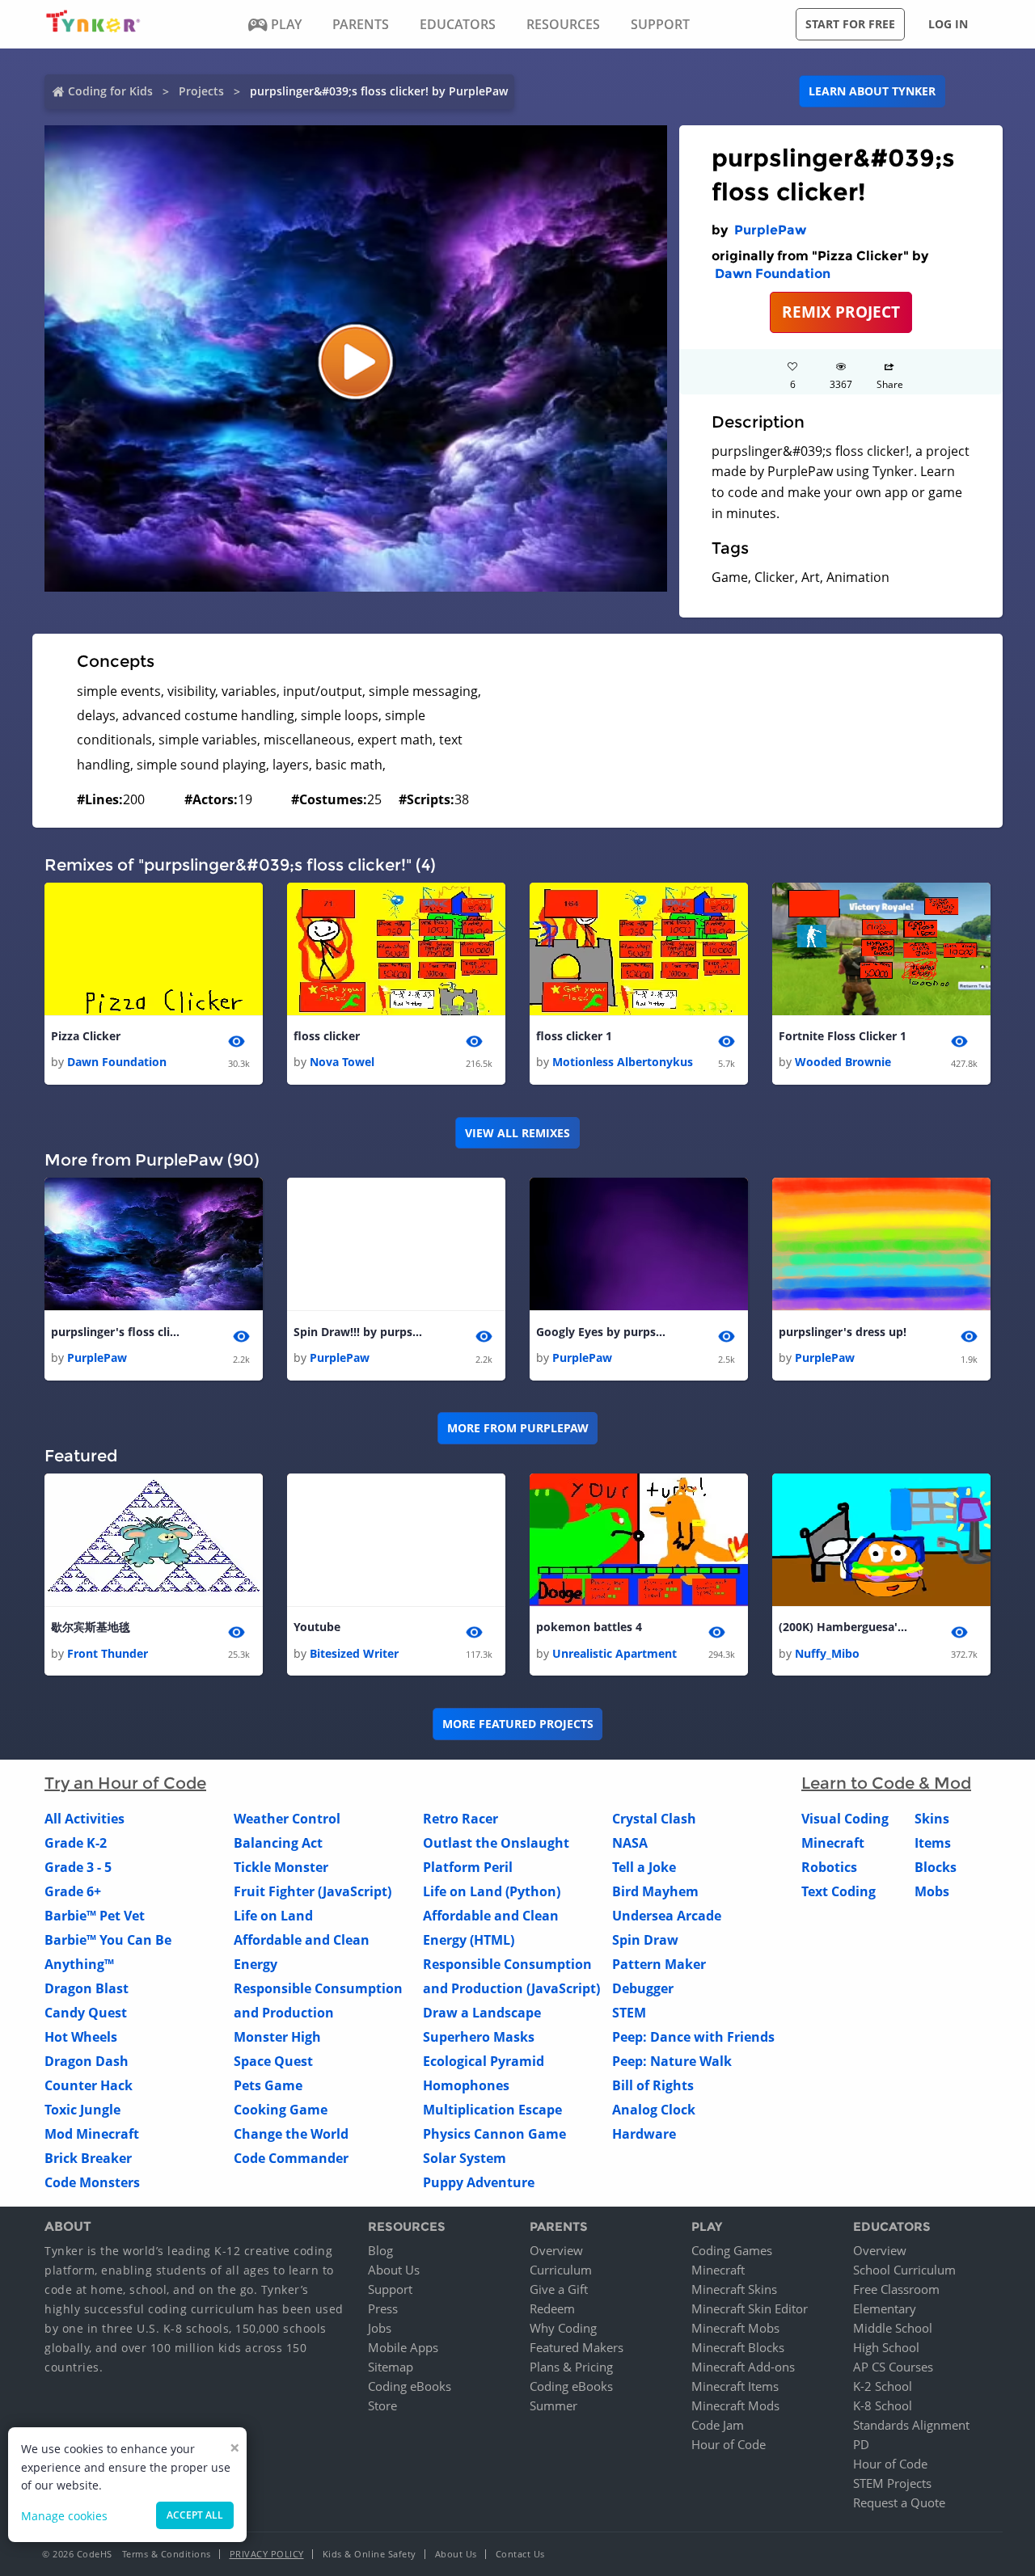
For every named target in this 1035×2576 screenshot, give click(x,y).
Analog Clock (654, 2110)
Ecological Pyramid (484, 2061)
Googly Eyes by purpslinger (601, 1332)
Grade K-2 (76, 1843)
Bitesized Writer (354, 1653)
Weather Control (287, 1819)
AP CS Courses (893, 2367)
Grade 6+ (73, 1891)
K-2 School (883, 2386)
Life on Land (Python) (492, 1891)
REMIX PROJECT (841, 312)
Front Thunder (108, 1653)
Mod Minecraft (92, 2134)
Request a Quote (899, 2502)
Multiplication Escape (492, 2110)
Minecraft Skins (734, 2289)
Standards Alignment (911, 2425)
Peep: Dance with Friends (693, 2037)
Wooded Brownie (843, 1062)
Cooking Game (281, 2110)
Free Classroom (896, 2289)
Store (382, 2405)
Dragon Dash (87, 2061)
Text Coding (839, 1891)
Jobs (380, 2328)
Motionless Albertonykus (623, 1062)
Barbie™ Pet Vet (95, 1916)
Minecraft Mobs (735, 2328)
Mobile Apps (403, 2347)
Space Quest (273, 2061)
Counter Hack (89, 2085)
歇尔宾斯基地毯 (91, 1627)
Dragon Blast (87, 1988)
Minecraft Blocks (738, 2347)
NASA (630, 1843)
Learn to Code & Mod (886, 1783)
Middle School (893, 2328)
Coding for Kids (110, 91)
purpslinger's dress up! (843, 1332)
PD (861, 2444)
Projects (201, 91)
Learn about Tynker (872, 91)
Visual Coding (845, 1819)
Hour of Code (729, 2444)
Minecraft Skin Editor (750, 2308)
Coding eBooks (410, 2386)
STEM (629, 2013)
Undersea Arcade (667, 1916)
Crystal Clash (654, 1819)
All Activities (84, 1819)
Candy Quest (86, 2013)
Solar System (465, 2158)
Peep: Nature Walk (672, 2061)
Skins (932, 1819)
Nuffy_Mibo (827, 1653)
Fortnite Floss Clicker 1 (843, 1036)
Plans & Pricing (571, 2367)
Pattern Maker (659, 1964)
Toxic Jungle (82, 2110)
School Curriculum (904, 2270)
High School (886, 2347)
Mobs (932, 1891)
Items (933, 1843)
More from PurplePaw (518, 1428)
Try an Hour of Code (125, 1783)
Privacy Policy (267, 2554)
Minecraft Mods (735, 2405)
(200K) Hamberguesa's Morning (843, 1627)
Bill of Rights (653, 2085)
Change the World (291, 2134)
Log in (948, 24)
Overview (556, 2250)
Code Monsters (92, 2182)
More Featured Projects (518, 1724)
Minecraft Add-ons (743, 2367)
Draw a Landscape (482, 2013)
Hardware (644, 2134)
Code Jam (718, 2425)
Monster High (277, 2037)
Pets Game (268, 2085)
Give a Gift (559, 2289)
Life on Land (273, 1916)
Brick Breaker (88, 2158)
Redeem (552, 2308)
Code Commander (291, 2158)
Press (383, 2308)
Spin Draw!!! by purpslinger (358, 1332)
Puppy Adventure (479, 2182)
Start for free (850, 24)
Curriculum (561, 2270)
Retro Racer (460, 1819)
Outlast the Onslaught (496, 1843)
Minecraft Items (735, 2386)
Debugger (643, 1988)
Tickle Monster (281, 1867)
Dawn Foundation (773, 274)
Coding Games (732, 2250)
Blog (380, 2250)
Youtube (317, 1627)
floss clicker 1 (574, 1036)
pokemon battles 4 (589, 1627)
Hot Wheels (81, 2037)
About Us (394, 2270)
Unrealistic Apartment (615, 1653)
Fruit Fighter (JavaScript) (313, 1891)
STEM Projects (892, 2483)
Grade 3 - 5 (78, 1867)
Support (390, 2289)
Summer (553, 2405)
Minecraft (833, 1843)
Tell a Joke (644, 1867)
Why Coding (563, 2328)
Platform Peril (468, 1867)
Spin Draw (645, 1940)
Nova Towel (342, 1062)
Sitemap (391, 2367)
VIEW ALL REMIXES (517, 1133)
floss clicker (327, 1036)
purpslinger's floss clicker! (116, 1332)
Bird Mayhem (655, 1891)
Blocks (936, 1867)
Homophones (466, 2085)
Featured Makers (577, 2347)
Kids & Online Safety (370, 2554)
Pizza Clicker (86, 1036)
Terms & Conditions (167, 2554)
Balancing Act (278, 1843)
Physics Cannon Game (494, 2134)
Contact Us (520, 2554)
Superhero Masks (479, 2037)
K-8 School (883, 2405)
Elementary (885, 2308)
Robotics (829, 1867)
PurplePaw (770, 230)
